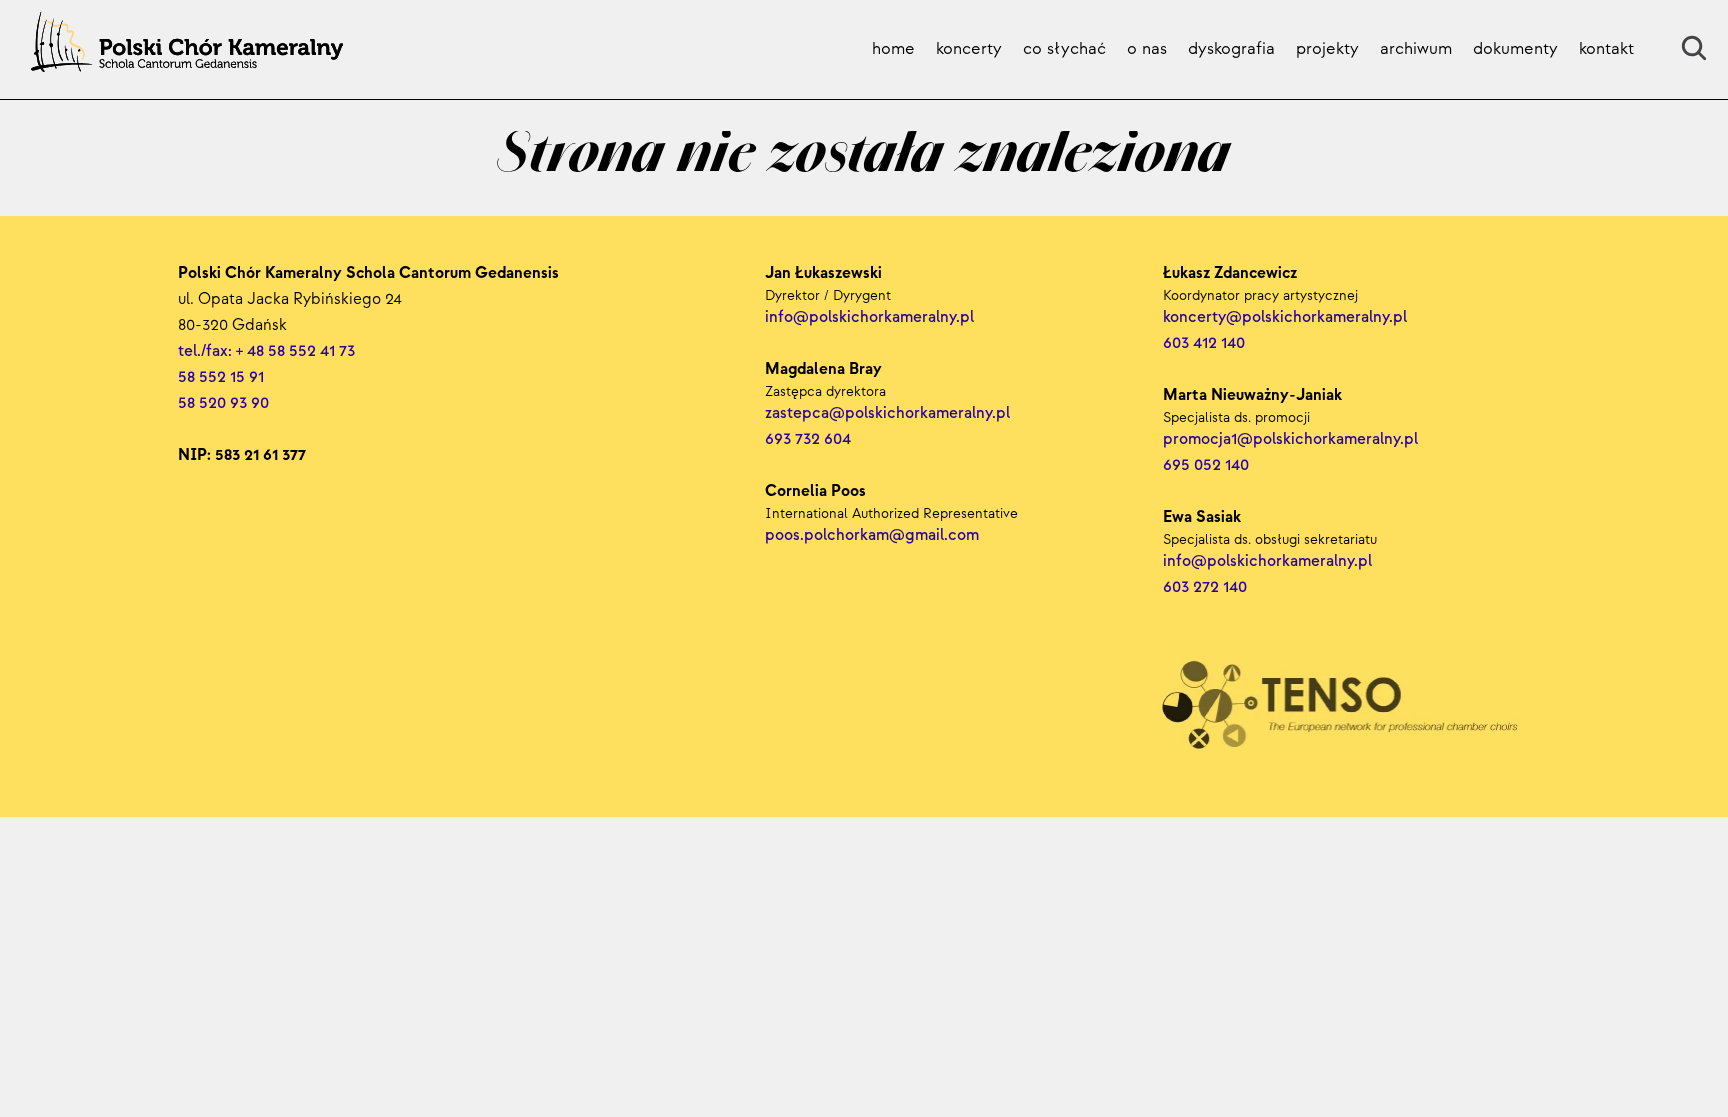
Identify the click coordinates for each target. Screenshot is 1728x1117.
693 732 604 (808, 439)
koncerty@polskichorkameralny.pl (1287, 317)
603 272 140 (1207, 587)
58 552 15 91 (221, 377)
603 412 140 (1204, 343)
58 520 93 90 (223, 403)
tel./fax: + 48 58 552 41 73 (266, 351)
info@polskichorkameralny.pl (1269, 561)
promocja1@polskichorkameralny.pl (1290, 439)
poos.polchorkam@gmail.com (872, 535)
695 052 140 (1206, 465)
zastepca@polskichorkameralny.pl (887, 413)
